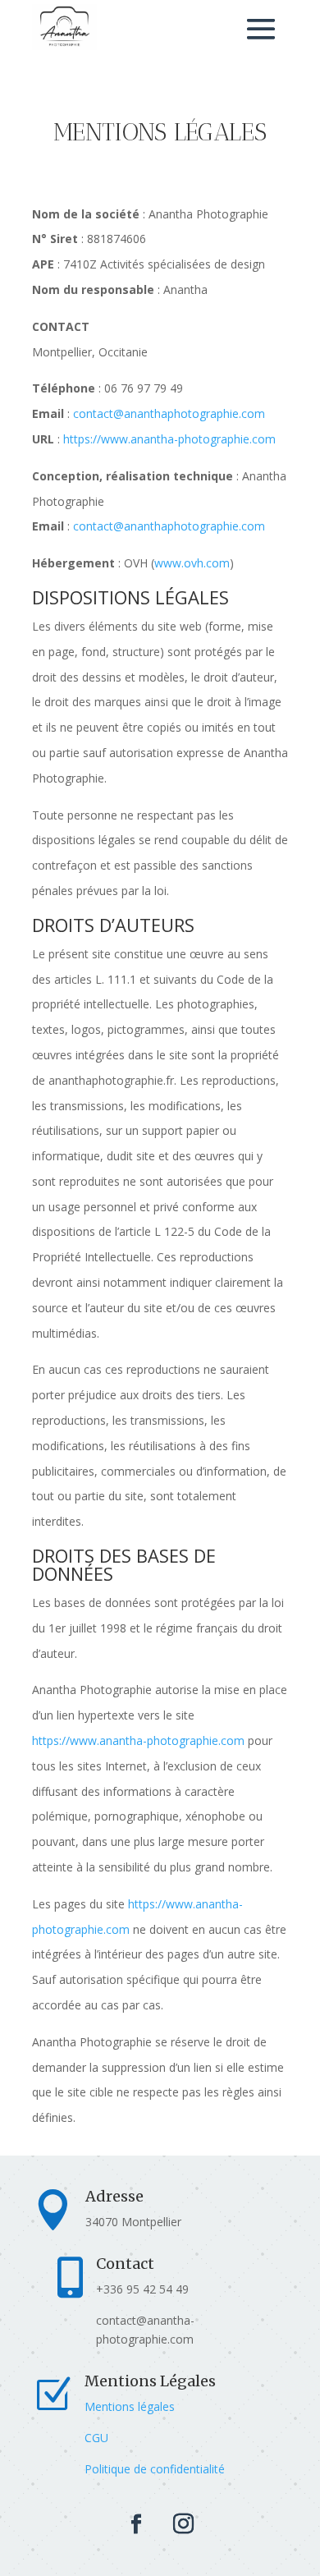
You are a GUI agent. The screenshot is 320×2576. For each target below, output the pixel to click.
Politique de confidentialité (155, 2469)
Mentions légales (130, 2406)
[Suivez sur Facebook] (136, 2524)
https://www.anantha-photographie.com (169, 439)
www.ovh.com (192, 563)
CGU (96, 2438)
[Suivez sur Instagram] (183, 2524)
